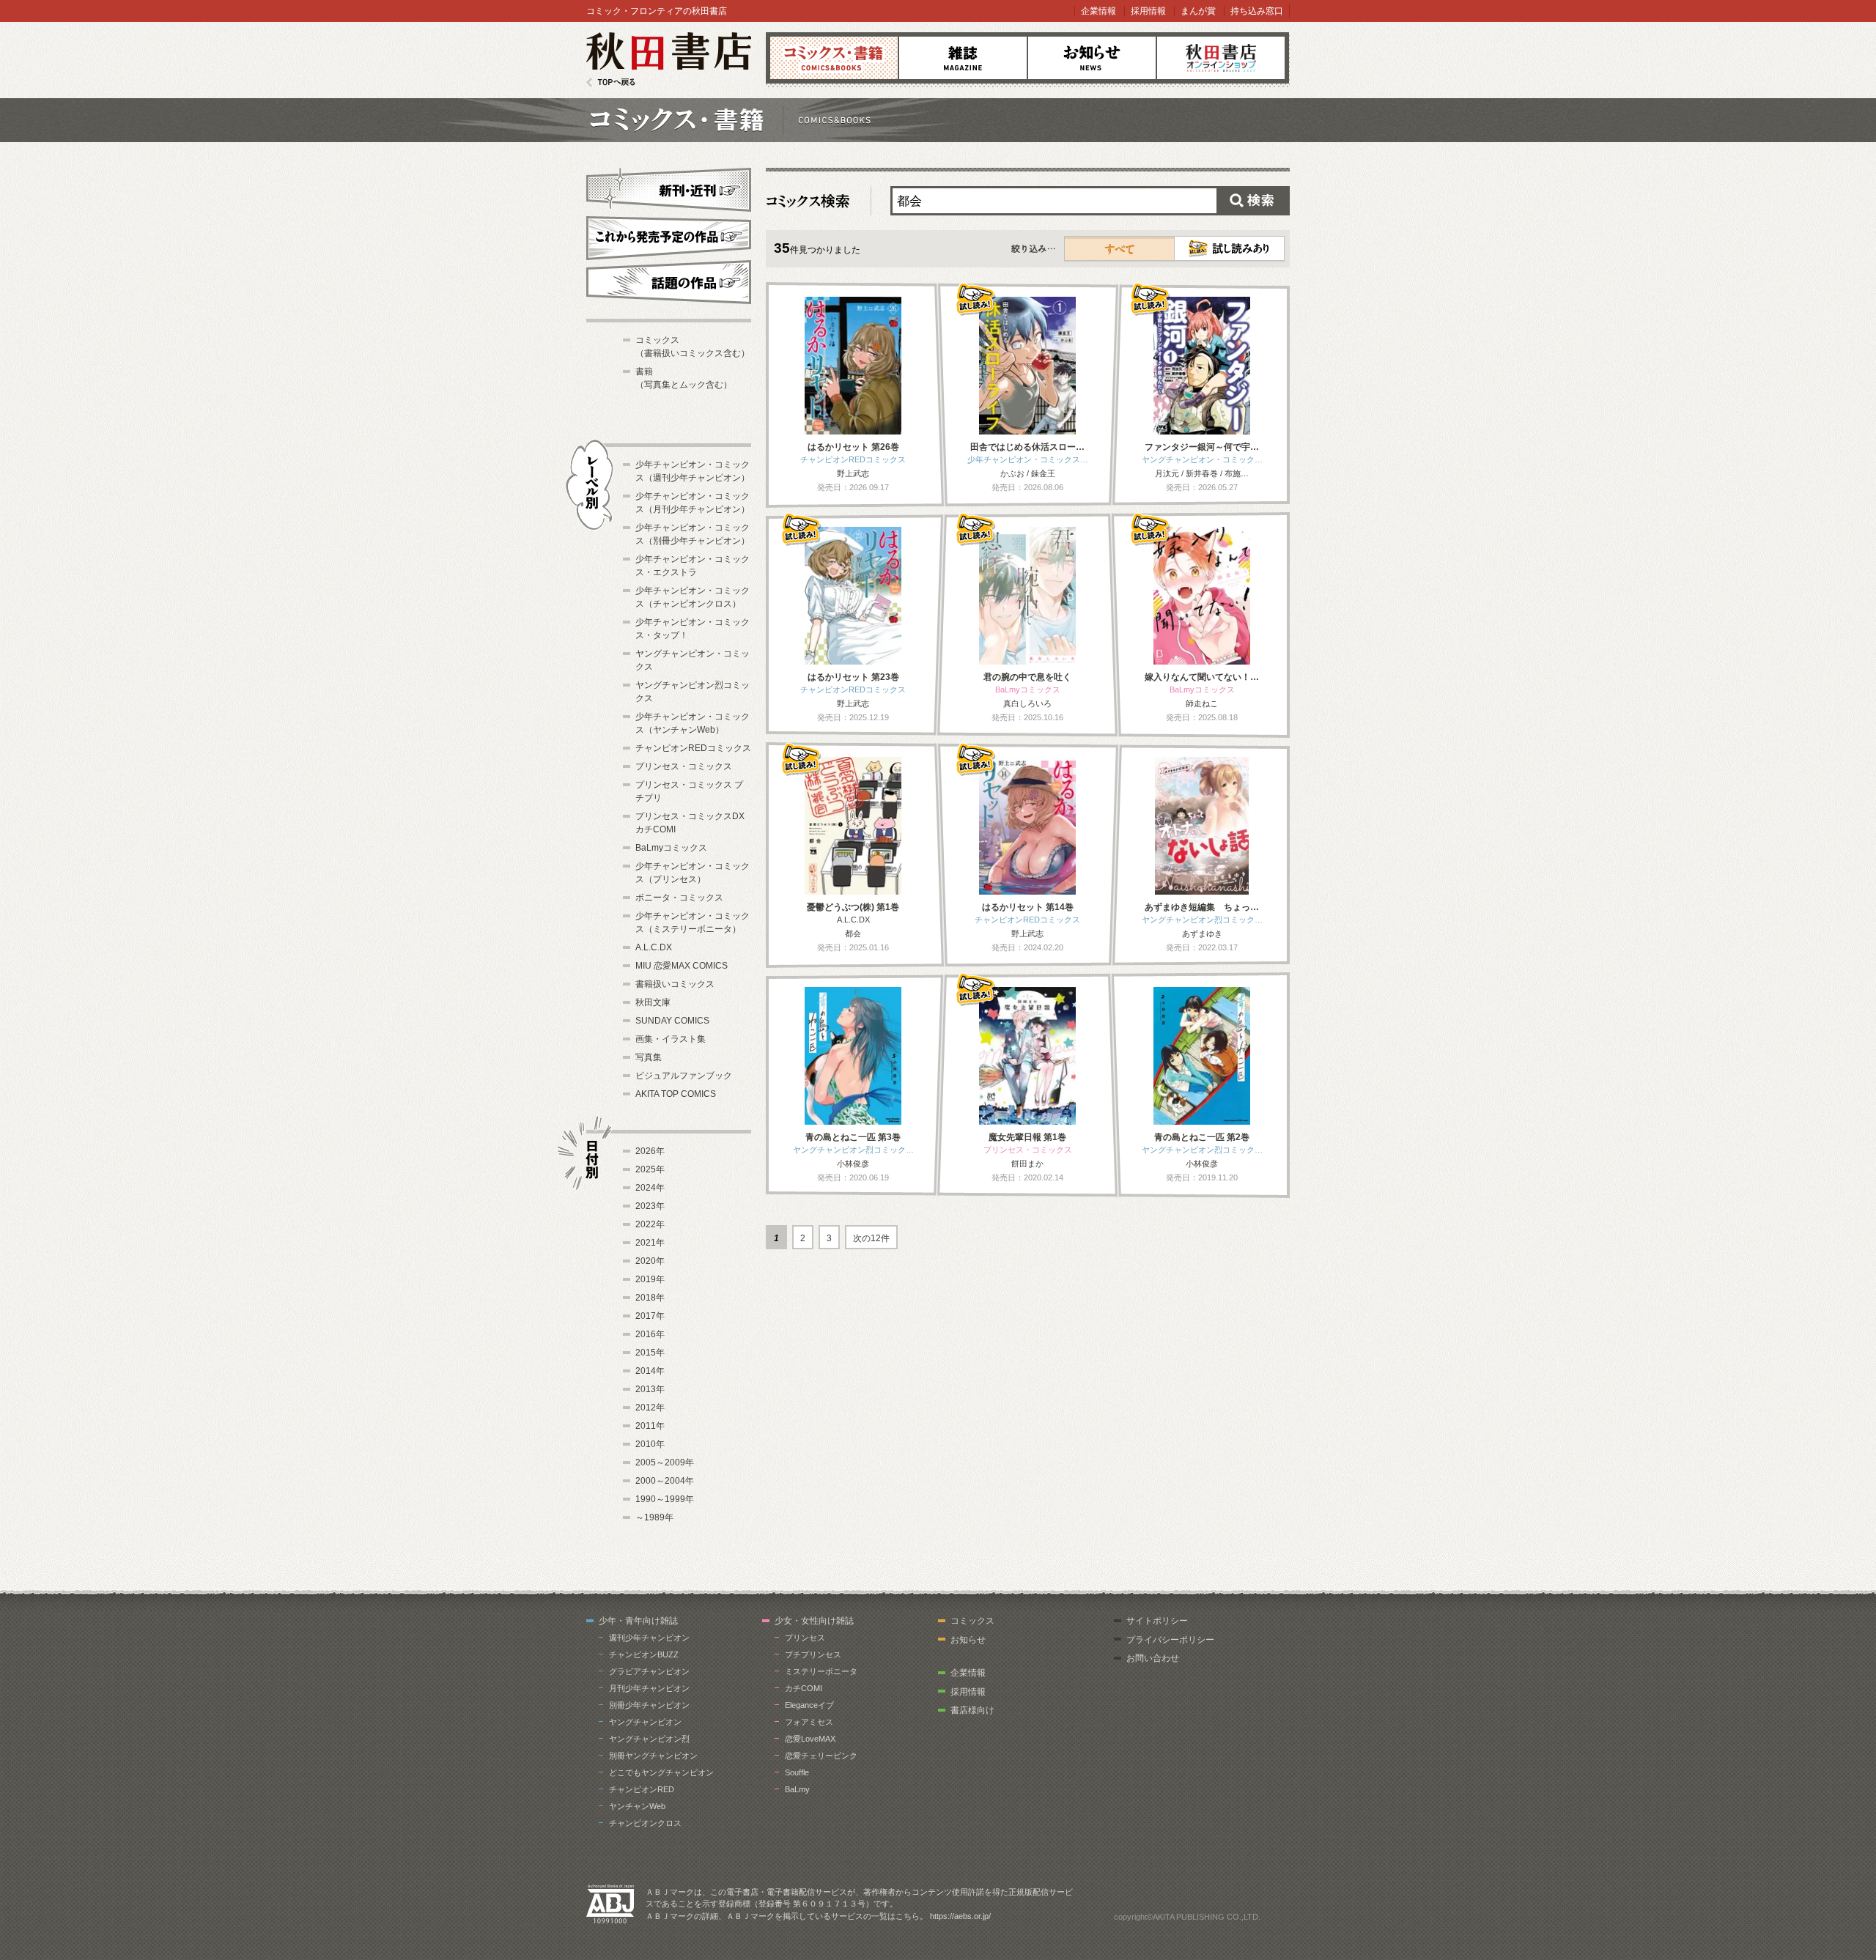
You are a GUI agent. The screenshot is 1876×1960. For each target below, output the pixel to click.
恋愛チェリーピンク (821, 1756)
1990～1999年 (665, 1499)
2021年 (650, 1243)
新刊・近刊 (669, 188)
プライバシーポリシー (1170, 1640)
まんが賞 (1198, 11)
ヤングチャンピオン (645, 1722)
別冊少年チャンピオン (649, 1705)
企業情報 (1098, 11)
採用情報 (1148, 11)
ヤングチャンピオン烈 (649, 1739)
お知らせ (1092, 58)
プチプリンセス (813, 1654)
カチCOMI (804, 1688)
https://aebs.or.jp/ (960, 1916)
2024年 (650, 1188)
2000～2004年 (665, 1481)
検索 (1253, 201)
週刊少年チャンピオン (649, 1638)
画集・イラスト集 (671, 1039)
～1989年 (654, 1517)
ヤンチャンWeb (637, 1806)
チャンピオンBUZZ (644, 1654)
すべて (1120, 248)
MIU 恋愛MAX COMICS (682, 966)
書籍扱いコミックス (675, 984)
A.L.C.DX (654, 947)
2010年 (650, 1444)
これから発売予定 (669, 236)
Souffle (797, 1772)
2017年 (650, 1316)
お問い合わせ (1153, 1658)
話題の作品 (669, 282)
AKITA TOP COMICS (676, 1094)
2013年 (650, 1389)
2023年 (650, 1206)
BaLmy (797, 1789)
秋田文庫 (653, 1002)
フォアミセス (809, 1722)
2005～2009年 (665, 1462)
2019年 (650, 1279)
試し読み (1229, 248)
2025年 (650, 1169)
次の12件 (871, 1238)
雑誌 (963, 58)
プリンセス (805, 1638)
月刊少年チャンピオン (649, 1688)
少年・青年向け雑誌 (638, 1621)
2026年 (650, 1151)
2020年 (650, 1261)
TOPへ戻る (611, 82)
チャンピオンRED (642, 1789)
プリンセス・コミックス (684, 766)
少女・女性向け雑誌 (814, 1621)
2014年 (650, 1371)
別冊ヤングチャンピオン (653, 1756)
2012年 (650, 1408)
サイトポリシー (1157, 1621)
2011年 (650, 1426)
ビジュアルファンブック (684, 1076)
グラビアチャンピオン (649, 1671)
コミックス (834, 58)
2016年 (650, 1334)
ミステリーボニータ (821, 1671)
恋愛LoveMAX (810, 1739)
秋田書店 (669, 60)
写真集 (649, 1057)
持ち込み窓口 (1257, 11)
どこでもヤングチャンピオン (661, 1772)
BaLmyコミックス (671, 848)
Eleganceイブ (809, 1705)
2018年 (650, 1298)
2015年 (650, 1353)
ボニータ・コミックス (679, 898)
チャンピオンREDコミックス (693, 748)
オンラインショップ (1221, 58)
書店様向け (972, 1710)
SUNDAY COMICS (672, 1021)
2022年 (650, 1224)
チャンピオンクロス (645, 1823)
